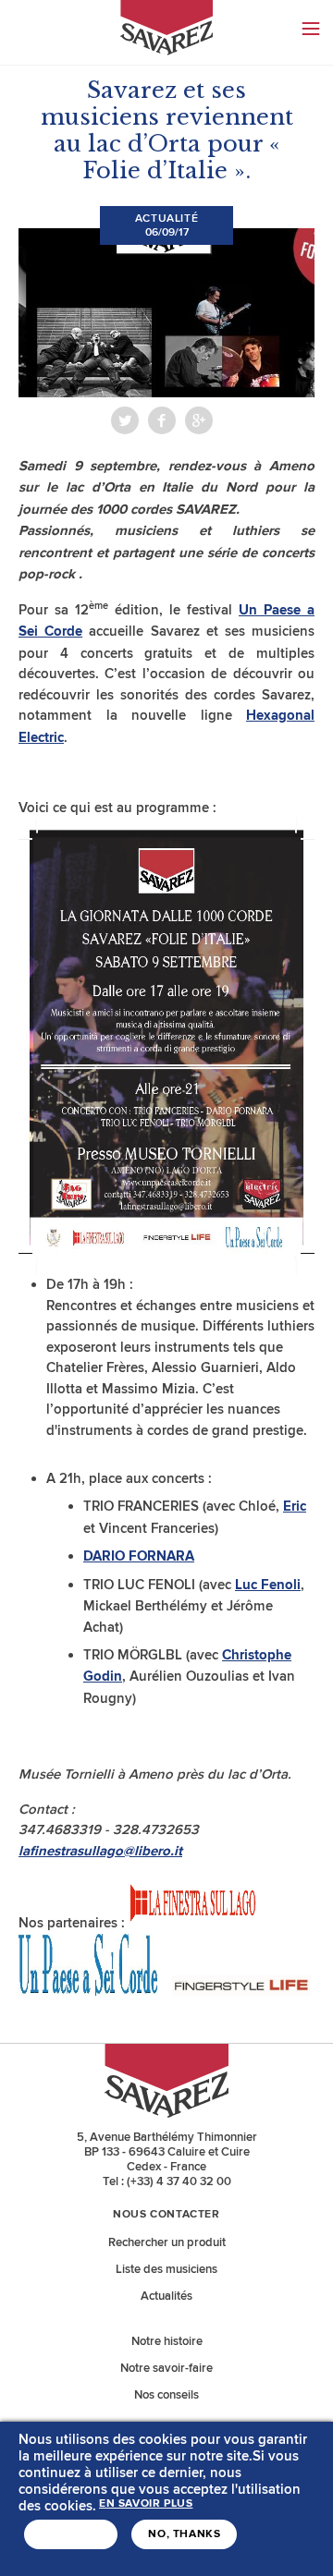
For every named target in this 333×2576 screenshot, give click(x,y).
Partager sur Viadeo (199, 420)
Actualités (166, 2296)
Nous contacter (166, 2215)
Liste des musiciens (166, 2269)
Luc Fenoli (268, 1585)
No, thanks (184, 2534)
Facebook (162, 420)
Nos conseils (166, 2395)
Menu (311, 29)
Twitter (125, 420)
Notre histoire (167, 2341)
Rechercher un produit (167, 2242)
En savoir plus (146, 2504)
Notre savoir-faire (166, 2368)
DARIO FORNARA (139, 1556)
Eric (295, 1507)
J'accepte (71, 2534)
